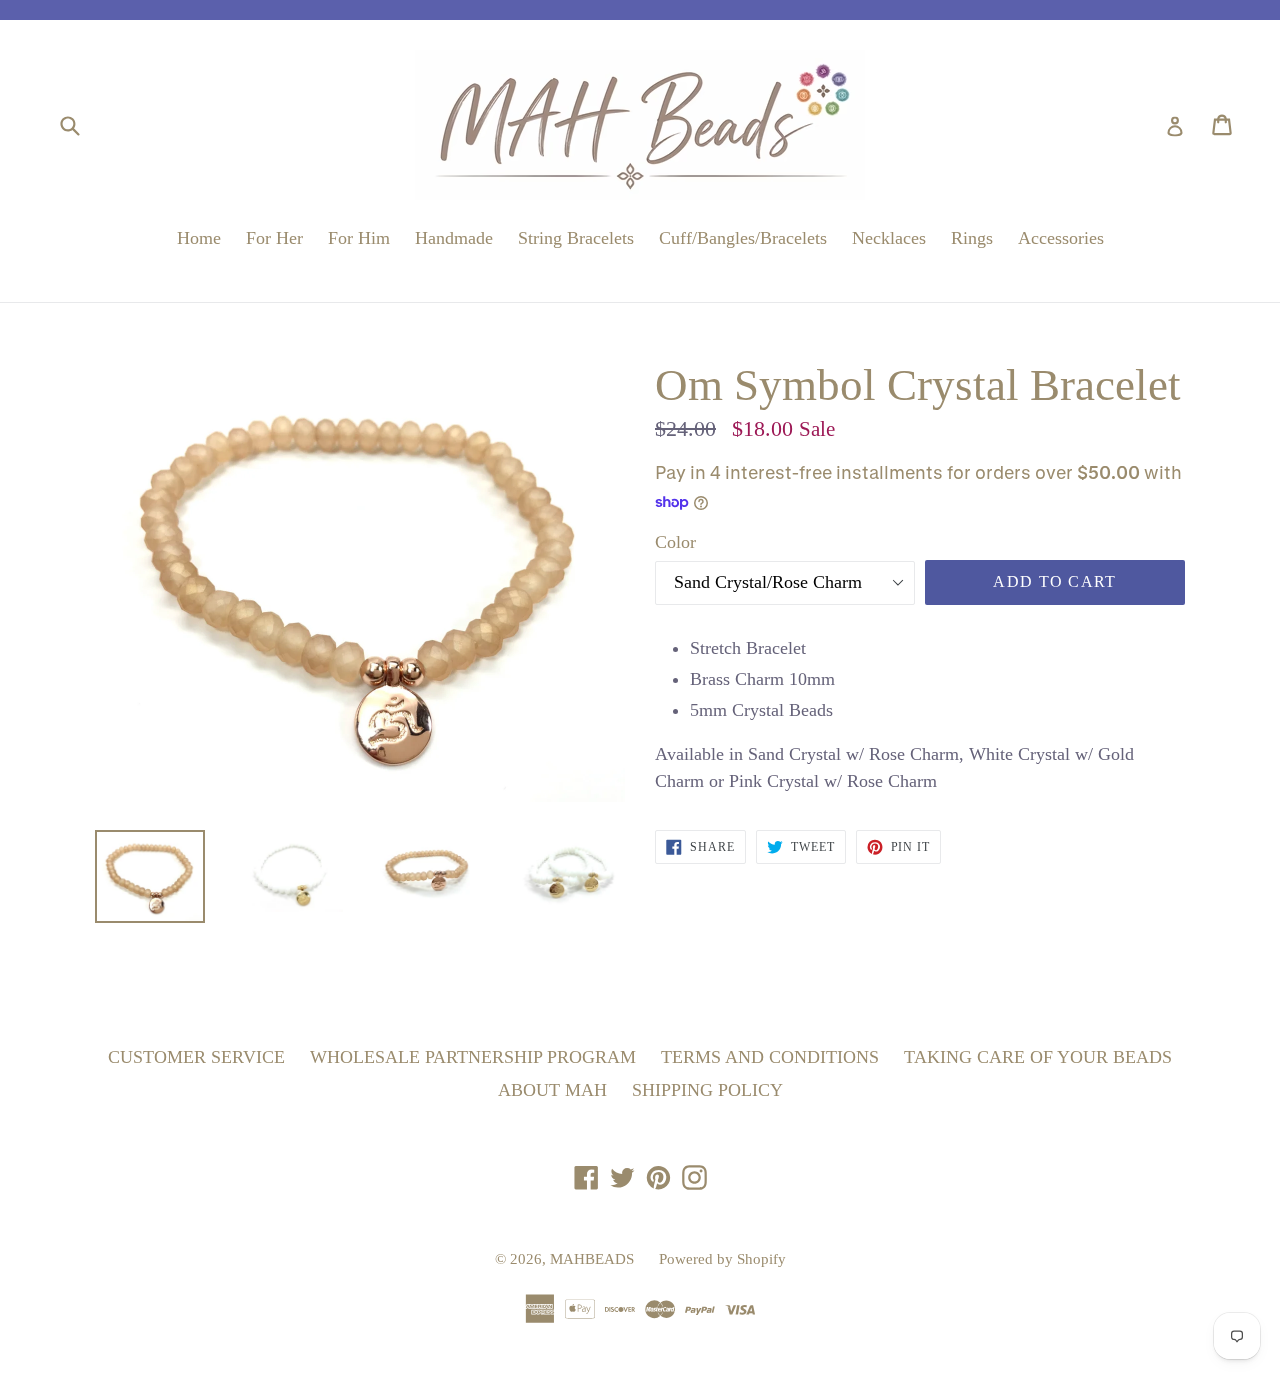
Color (675, 542)
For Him (359, 238)
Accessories (1061, 238)
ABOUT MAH (552, 1090)
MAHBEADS (592, 1259)
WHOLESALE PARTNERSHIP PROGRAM (473, 1057)
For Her (274, 238)
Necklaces (889, 238)
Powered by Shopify (722, 1259)
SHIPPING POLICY (707, 1090)
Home (199, 238)
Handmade (454, 238)
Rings (972, 238)
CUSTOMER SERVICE (196, 1057)
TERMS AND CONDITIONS (770, 1057)
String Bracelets (576, 238)
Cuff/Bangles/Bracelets (743, 238)
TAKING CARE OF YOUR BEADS (1038, 1057)
